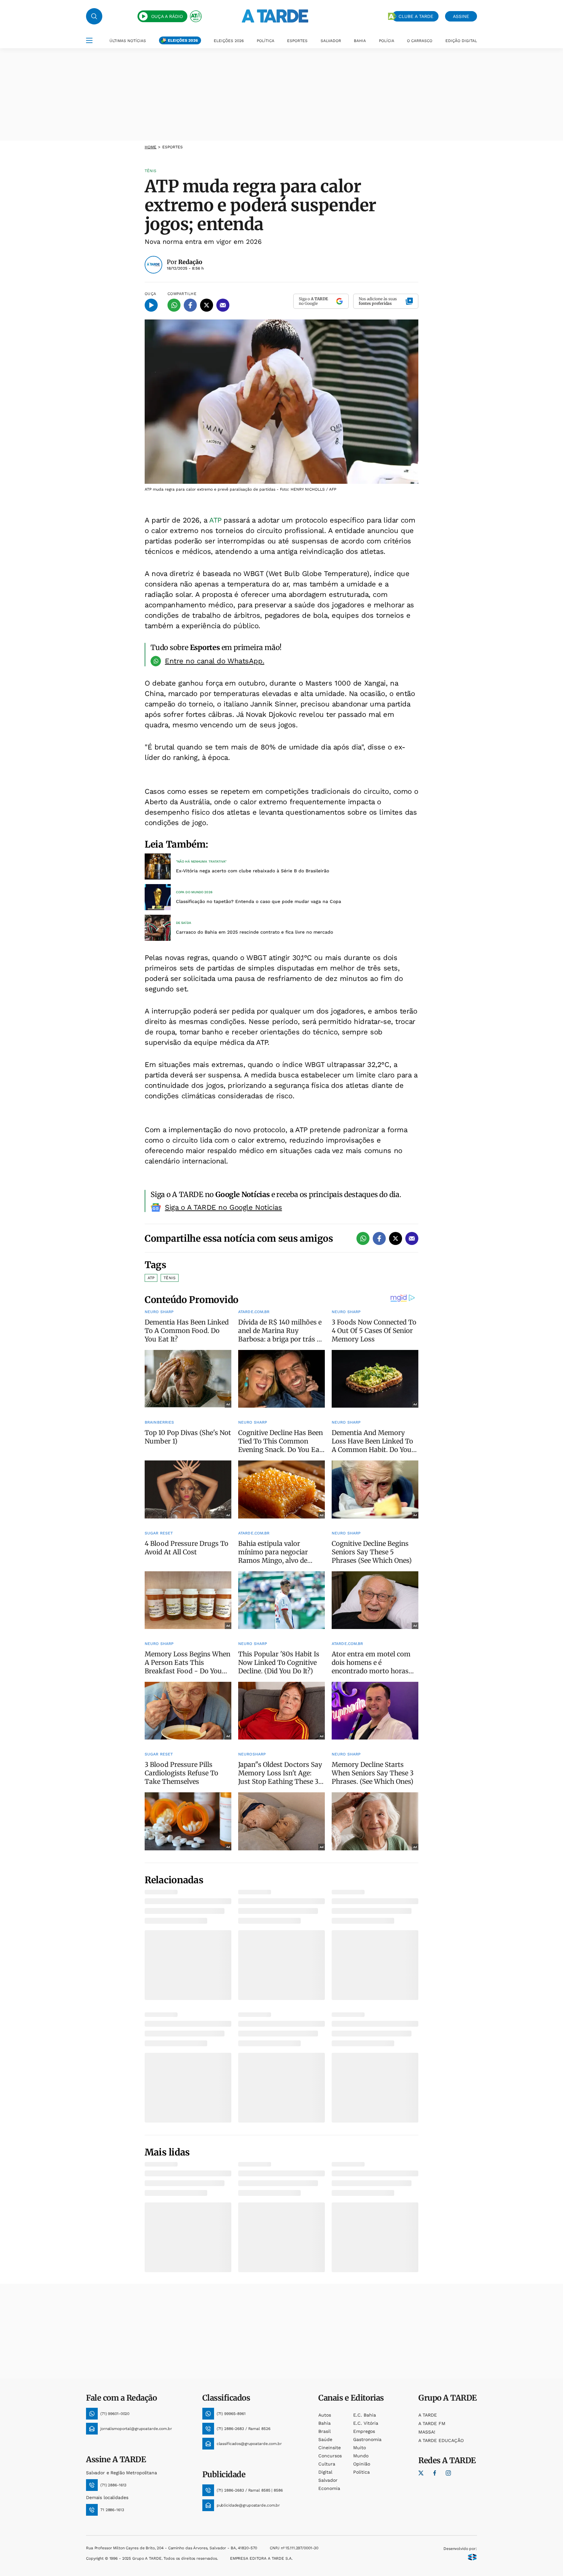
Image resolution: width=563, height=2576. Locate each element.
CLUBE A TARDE (416, 16)
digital (325, 2472)
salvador (328, 2480)
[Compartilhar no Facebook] (190, 305)
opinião (362, 2464)
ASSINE (461, 16)
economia (329, 2488)
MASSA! (427, 2432)
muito (360, 2448)
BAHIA (360, 41)
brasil (325, 2431)
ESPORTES (297, 41)
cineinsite (330, 2448)
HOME (151, 147)
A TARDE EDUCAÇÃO (441, 2440)
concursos (330, 2456)
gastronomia (367, 2439)
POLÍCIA (387, 41)
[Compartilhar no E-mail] (223, 305)
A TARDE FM (432, 2423)
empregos (364, 2431)
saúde (325, 2439)
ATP (216, 520)
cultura (327, 2464)
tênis (170, 1278)
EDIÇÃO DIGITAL (461, 41)
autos (325, 2415)
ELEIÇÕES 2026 (183, 40)
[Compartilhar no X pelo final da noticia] (396, 1238)
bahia (325, 2423)
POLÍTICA (266, 41)
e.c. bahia (365, 2415)
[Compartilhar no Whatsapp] (174, 305)
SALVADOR (331, 41)
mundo (361, 2456)
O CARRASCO (420, 41)
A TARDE (428, 2415)
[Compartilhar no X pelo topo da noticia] (207, 305)
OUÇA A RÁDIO (167, 16)
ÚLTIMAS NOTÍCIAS (128, 41)
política (361, 2472)
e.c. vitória (366, 2423)
